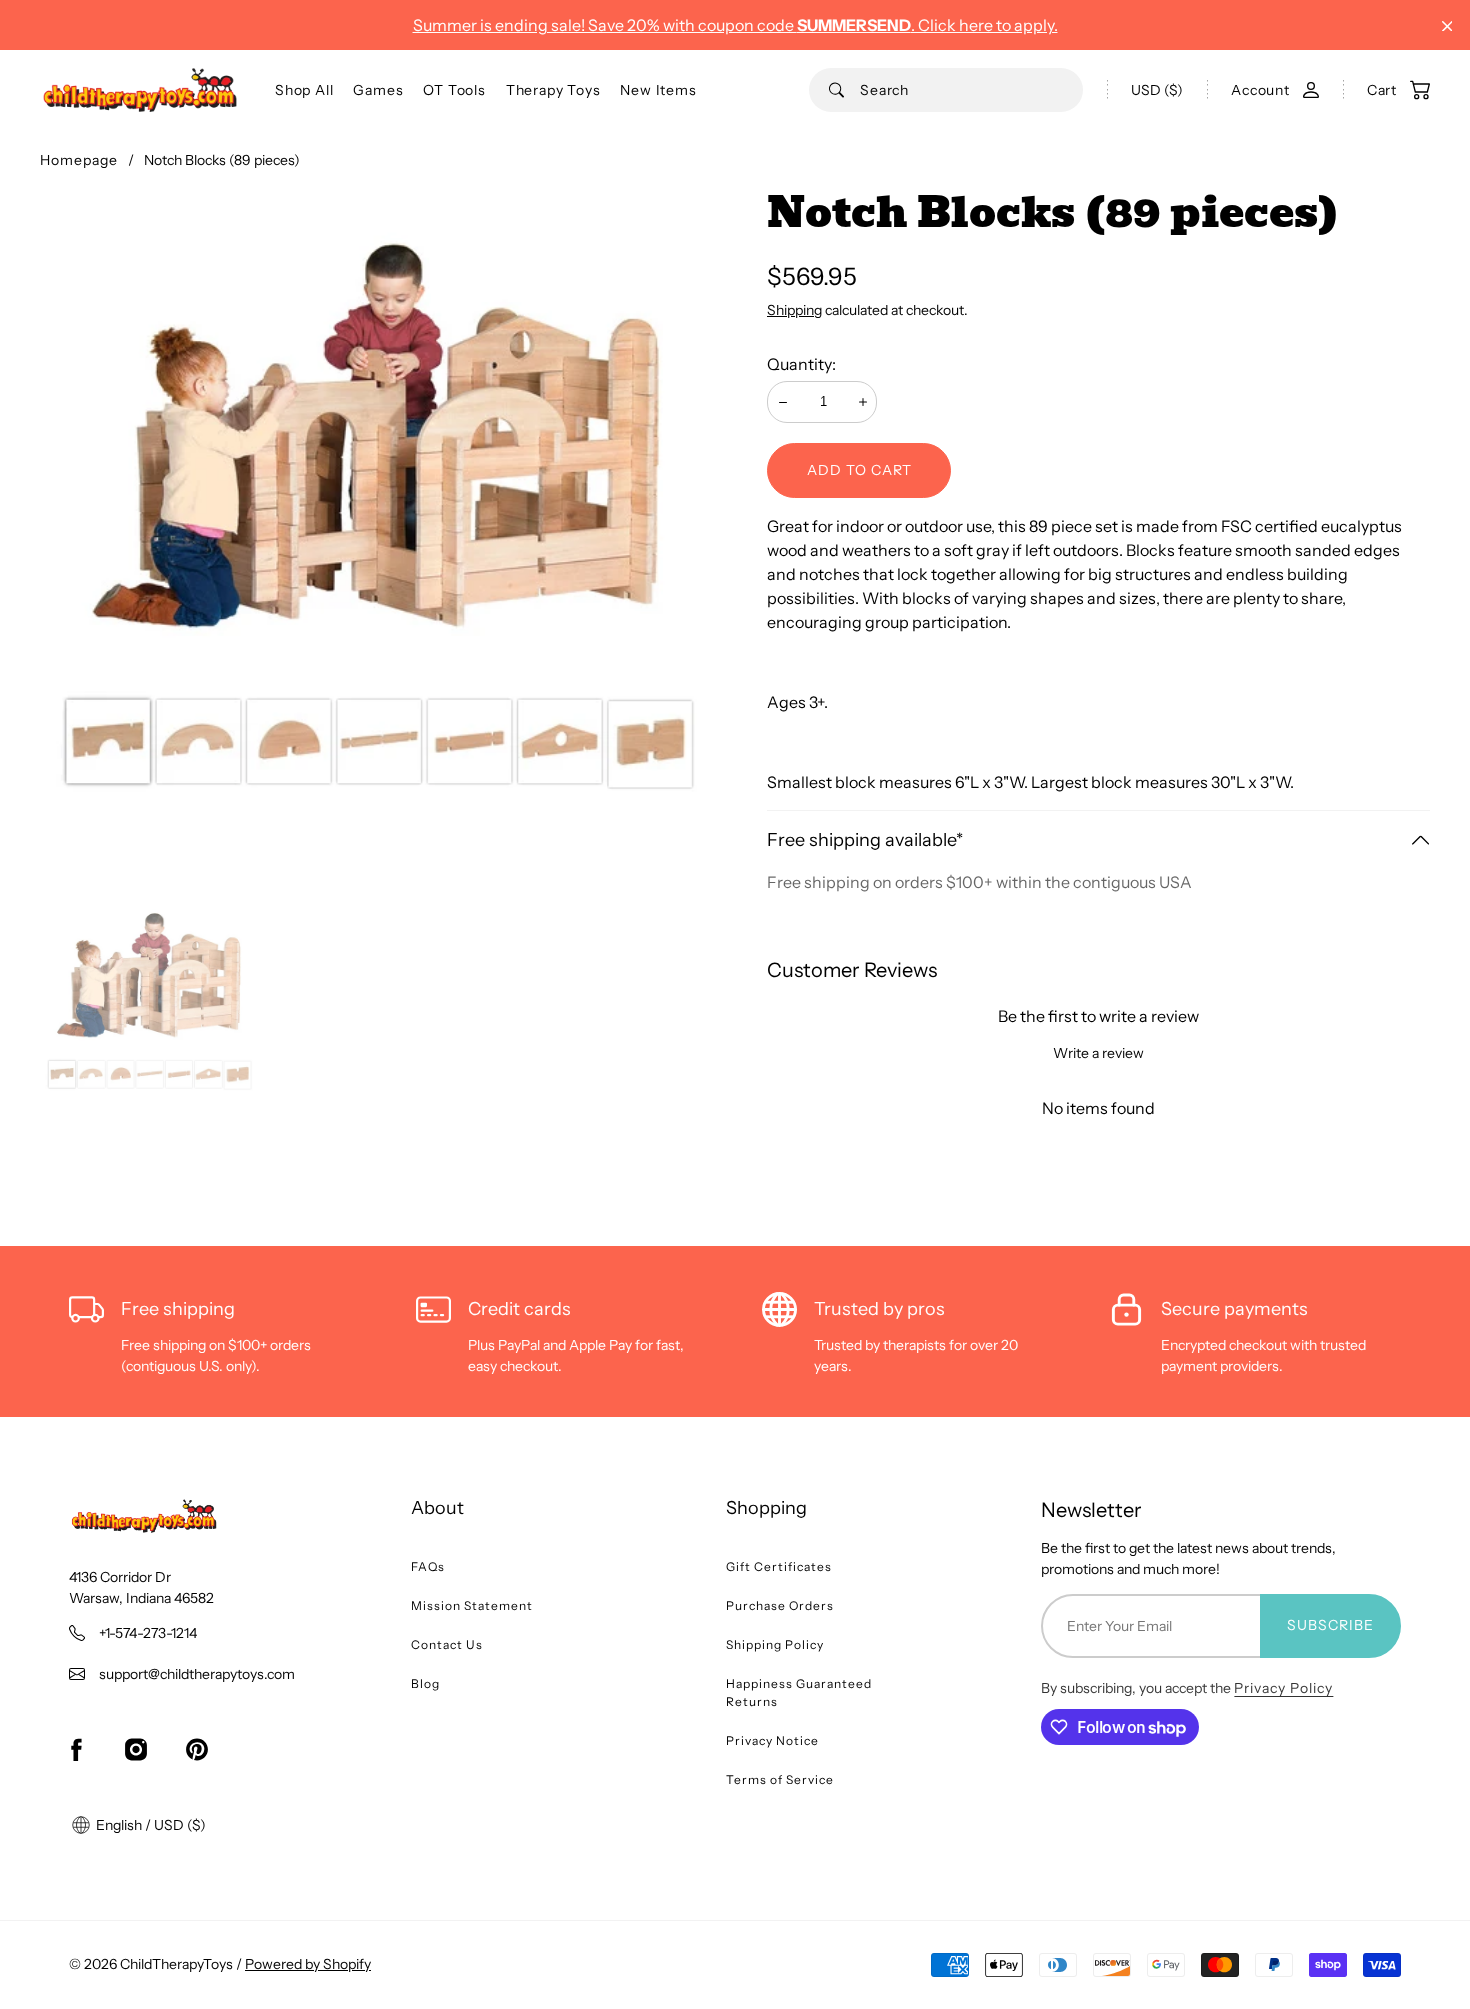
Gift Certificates (779, 1566)
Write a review (1098, 1053)
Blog (425, 1683)
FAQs (428, 1566)
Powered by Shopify (308, 1964)
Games (378, 90)
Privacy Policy (1283, 1688)
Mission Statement (472, 1605)
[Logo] (140, 90)
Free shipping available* (865, 840)
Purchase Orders (780, 1605)
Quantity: (801, 364)
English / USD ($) (149, 1825)
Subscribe (1330, 1625)
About (437, 1508)
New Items (658, 90)
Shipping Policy (775, 1644)
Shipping (794, 310)
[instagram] (136, 1750)
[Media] (387, 538)
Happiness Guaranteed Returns (799, 1692)
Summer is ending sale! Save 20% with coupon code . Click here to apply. (735, 25)
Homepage (79, 160)
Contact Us (447, 1644)
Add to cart (859, 470)
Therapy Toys (553, 90)
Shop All (304, 90)
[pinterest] (197, 1750)
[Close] (1447, 26)
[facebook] (76, 1750)
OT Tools (454, 90)
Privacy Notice (772, 1740)
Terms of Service (780, 1779)
